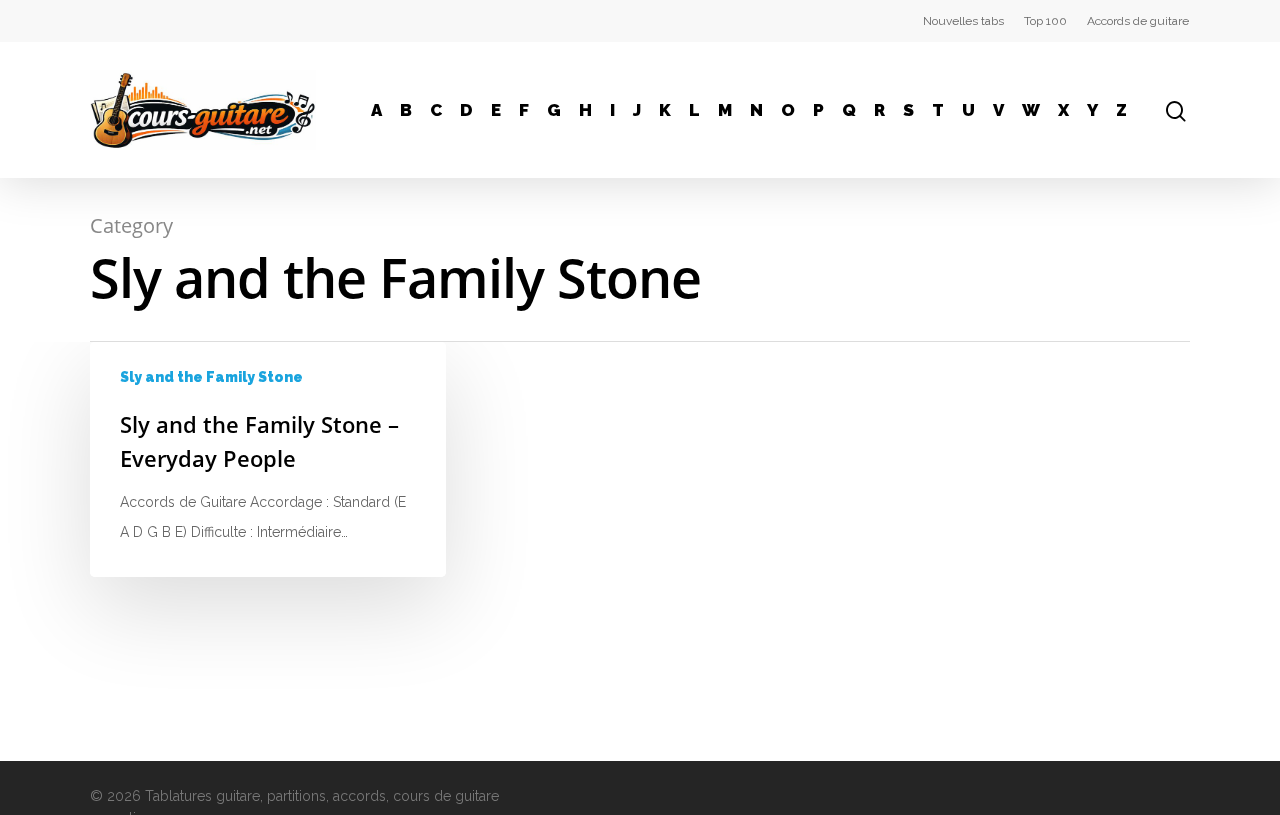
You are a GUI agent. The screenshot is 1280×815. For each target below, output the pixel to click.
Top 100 (1045, 21)
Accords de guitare (1138, 21)
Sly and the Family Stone (211, 377)
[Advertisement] (1039, 467)
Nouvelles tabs (963, 21)
